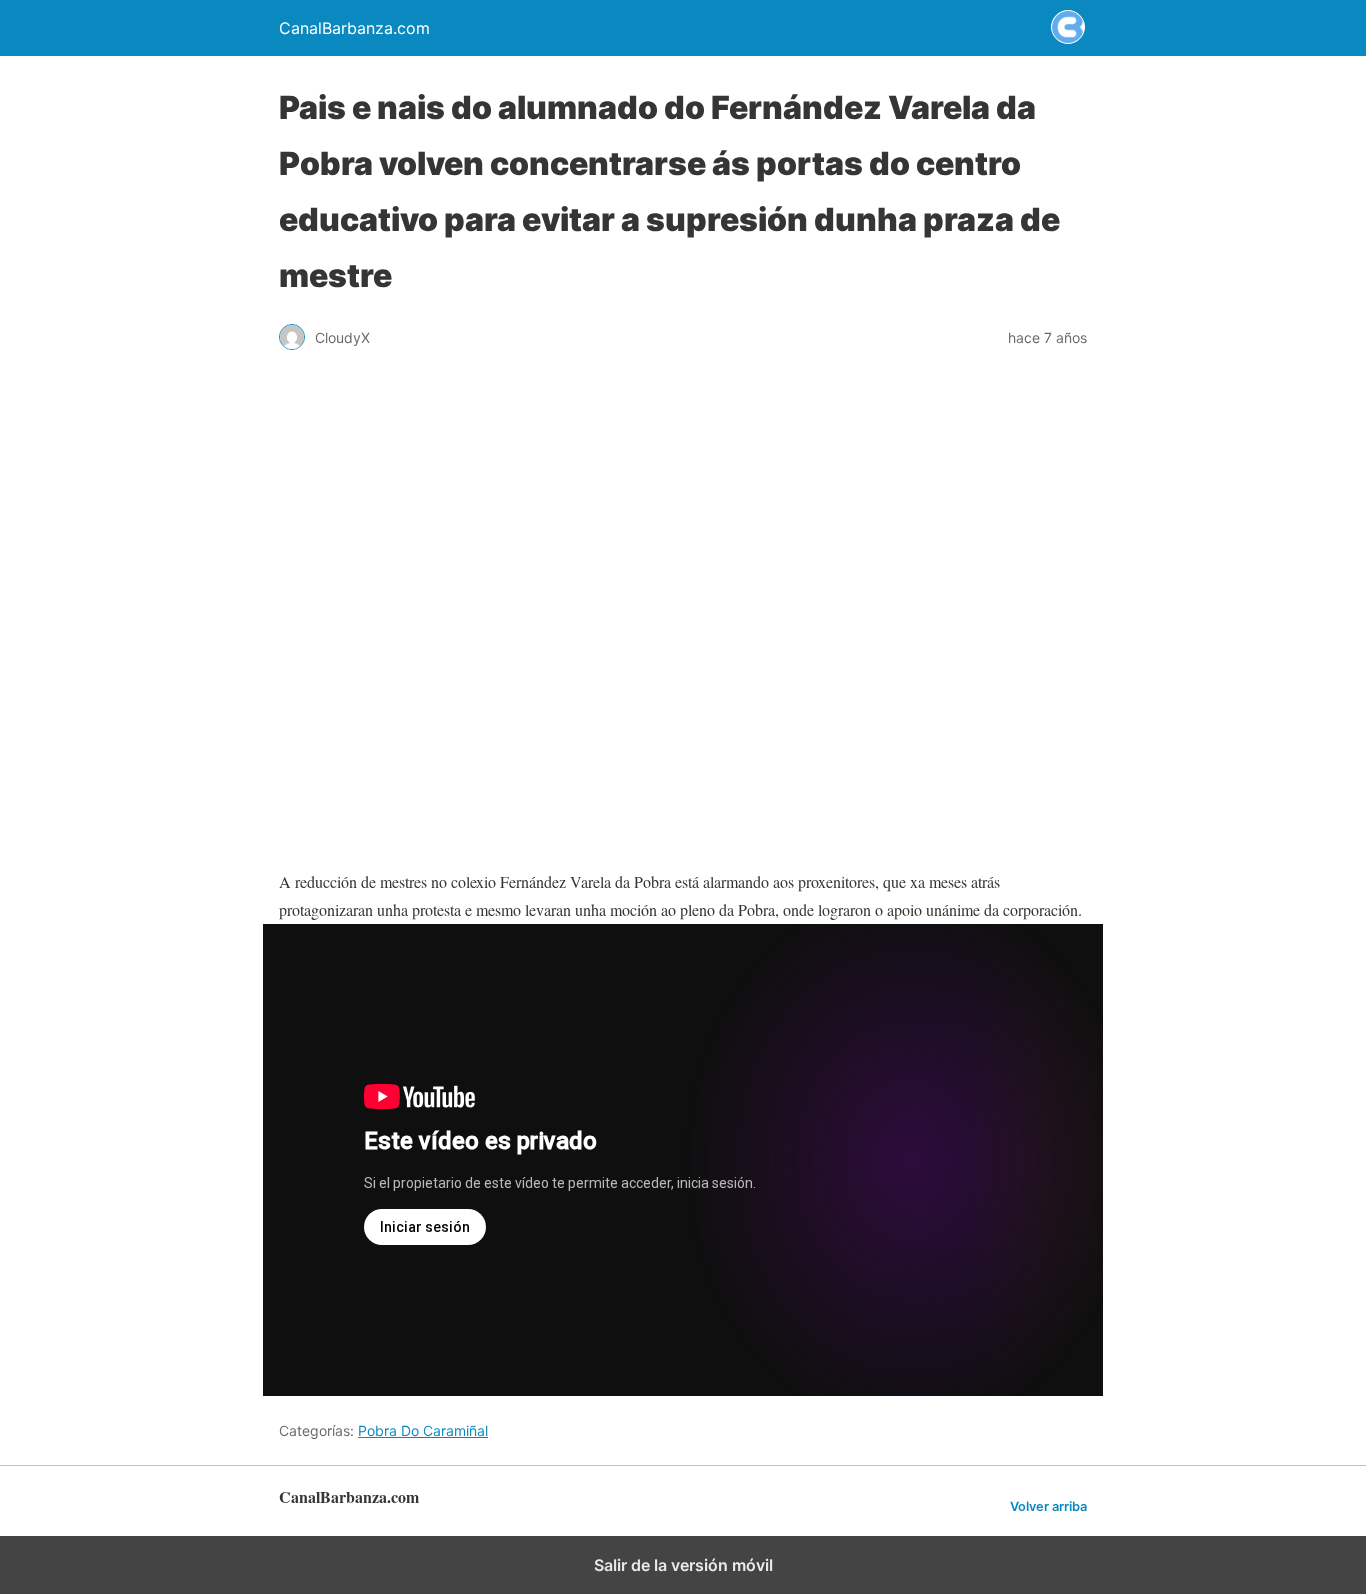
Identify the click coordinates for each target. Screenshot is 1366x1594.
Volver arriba (1048, 1506)
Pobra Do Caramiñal (423, 1430)
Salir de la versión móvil (683, 1565)
